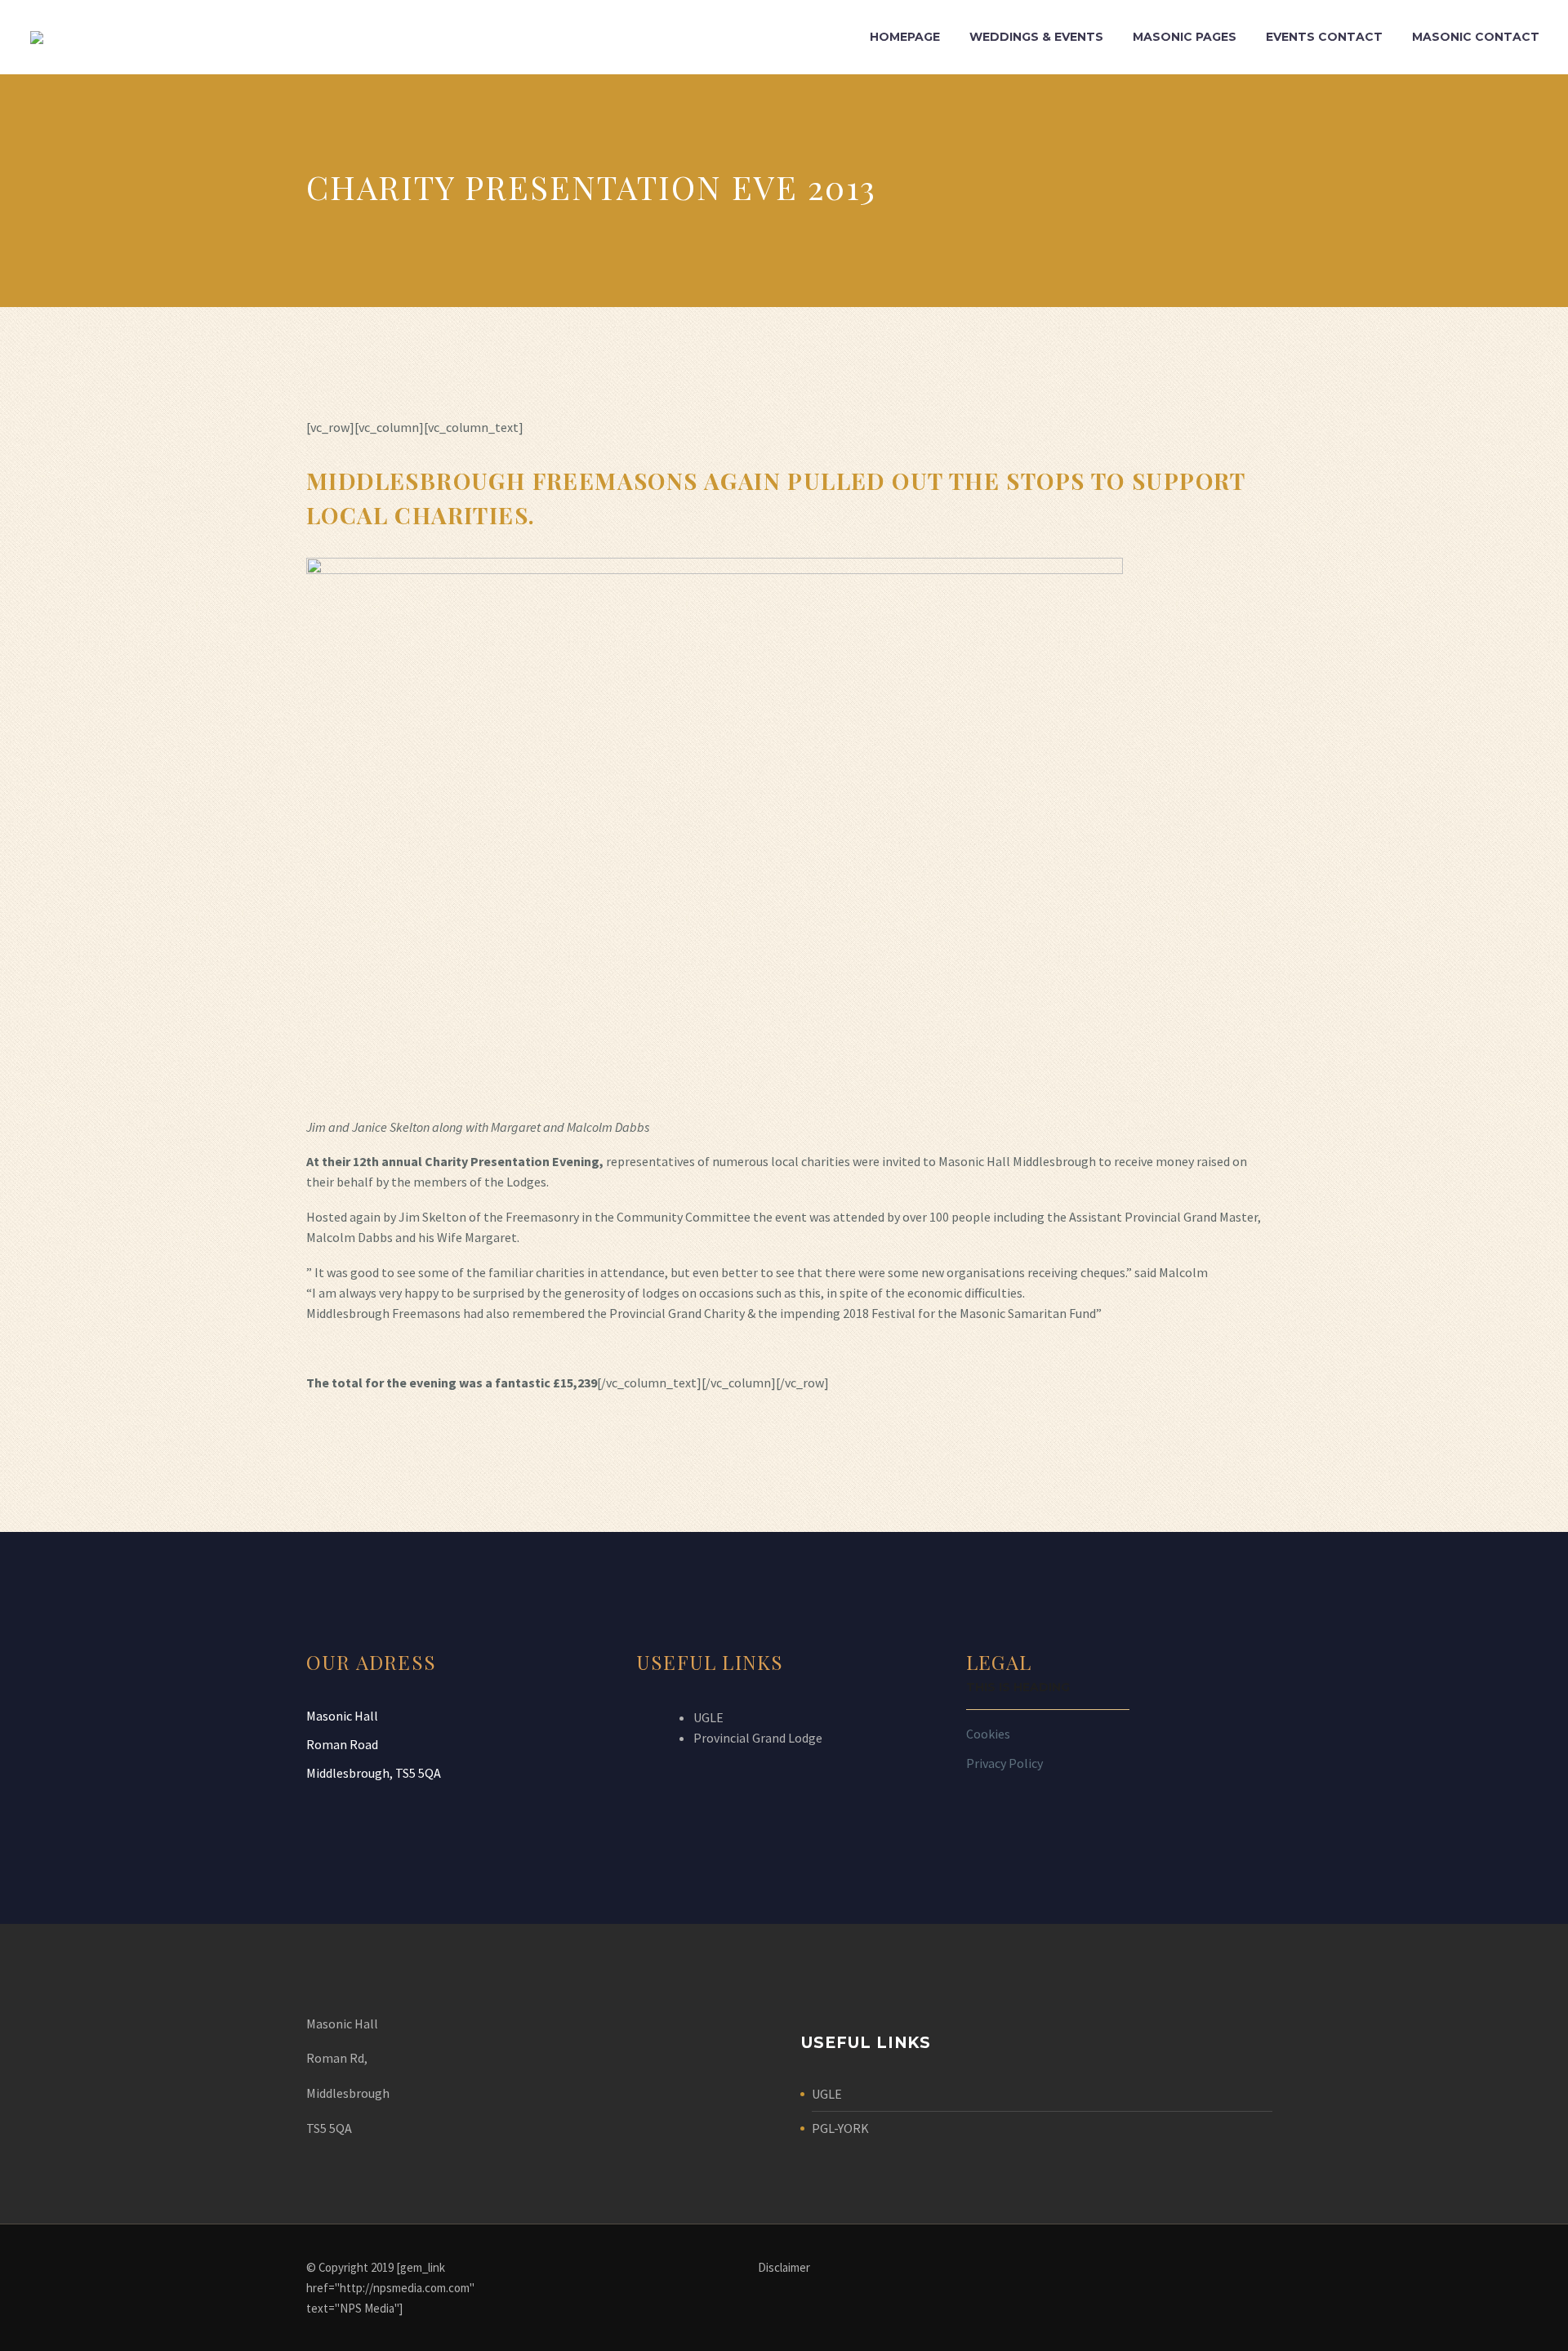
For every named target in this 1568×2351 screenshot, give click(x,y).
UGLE (708, 1717)
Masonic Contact (1476, 37)
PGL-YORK (840, 2128)
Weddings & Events (1036, 37)
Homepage (905, 37)
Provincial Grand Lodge (758, 1738)
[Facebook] (1257, 2269)
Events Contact (1324, 37)
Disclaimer (784, 2268)
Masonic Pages (1185, 37)
